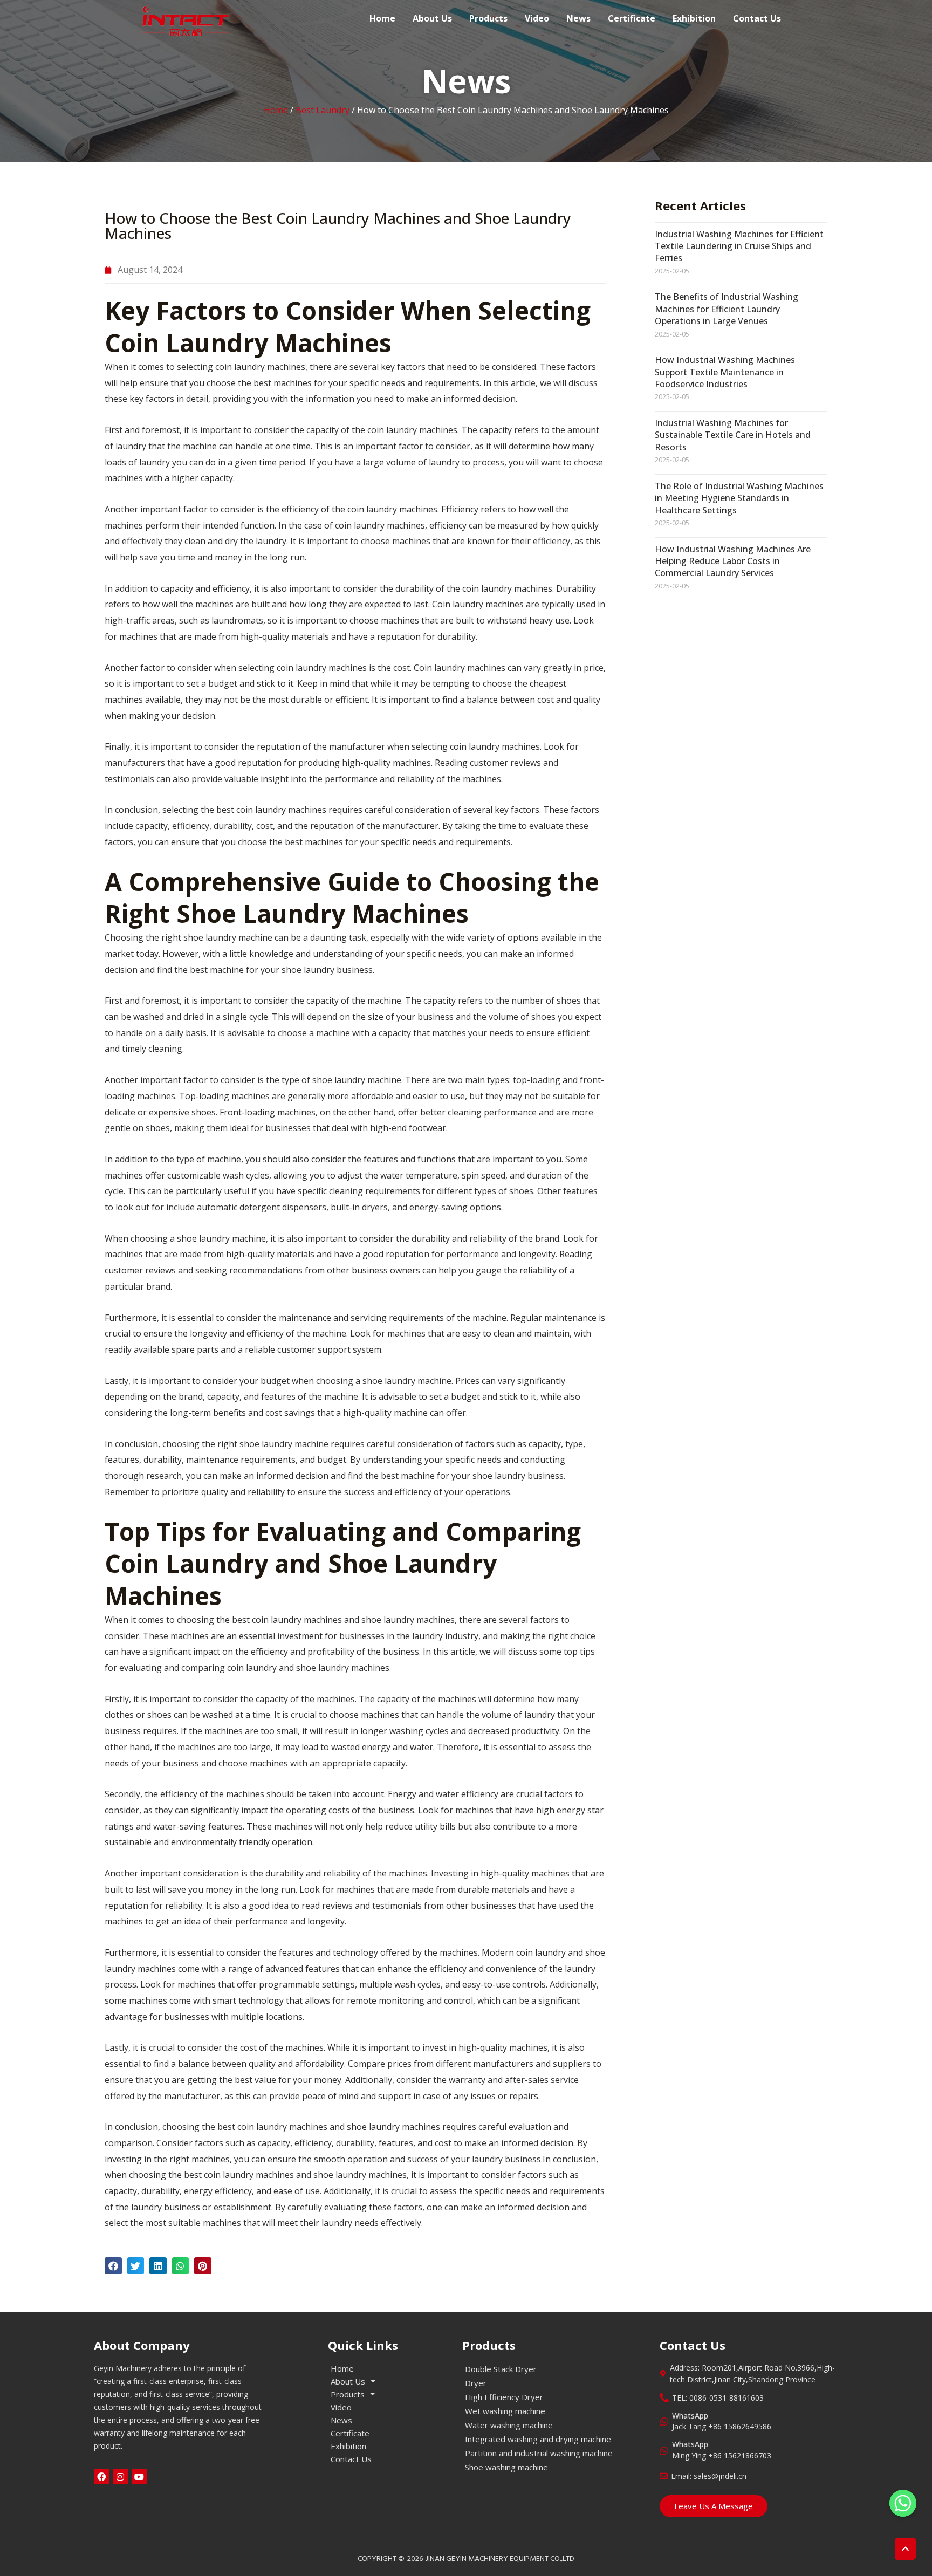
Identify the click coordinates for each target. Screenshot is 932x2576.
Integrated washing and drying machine (538, 2439)
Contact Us (757, 18)
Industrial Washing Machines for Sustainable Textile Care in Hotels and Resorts (733, 435)
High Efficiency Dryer (504, 2397)
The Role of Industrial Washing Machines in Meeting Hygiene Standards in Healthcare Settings (739, 498)
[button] (113, 2266)
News (578, 18)
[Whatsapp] (903, 2503)
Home (382, 18)
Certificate (632, 18)
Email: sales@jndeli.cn (709, 2476)
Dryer (476, 2383)
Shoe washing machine (506, 2467)
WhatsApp (690, 2416)
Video (537, 18)
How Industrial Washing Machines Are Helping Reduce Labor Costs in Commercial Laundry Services (733, 561)
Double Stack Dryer (501, 2369)
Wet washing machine (505, 2411)
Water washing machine (509, 2425)
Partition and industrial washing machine (539, 2453)
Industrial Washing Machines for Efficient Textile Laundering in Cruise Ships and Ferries (739, 246)
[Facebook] (102, 2476)
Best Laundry (323, 110)
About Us (432, 18)
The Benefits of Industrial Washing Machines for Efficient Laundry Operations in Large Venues (727, 309)
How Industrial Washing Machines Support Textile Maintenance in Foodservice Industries (725, 372)
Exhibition (694, 18)
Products (488, 18)
